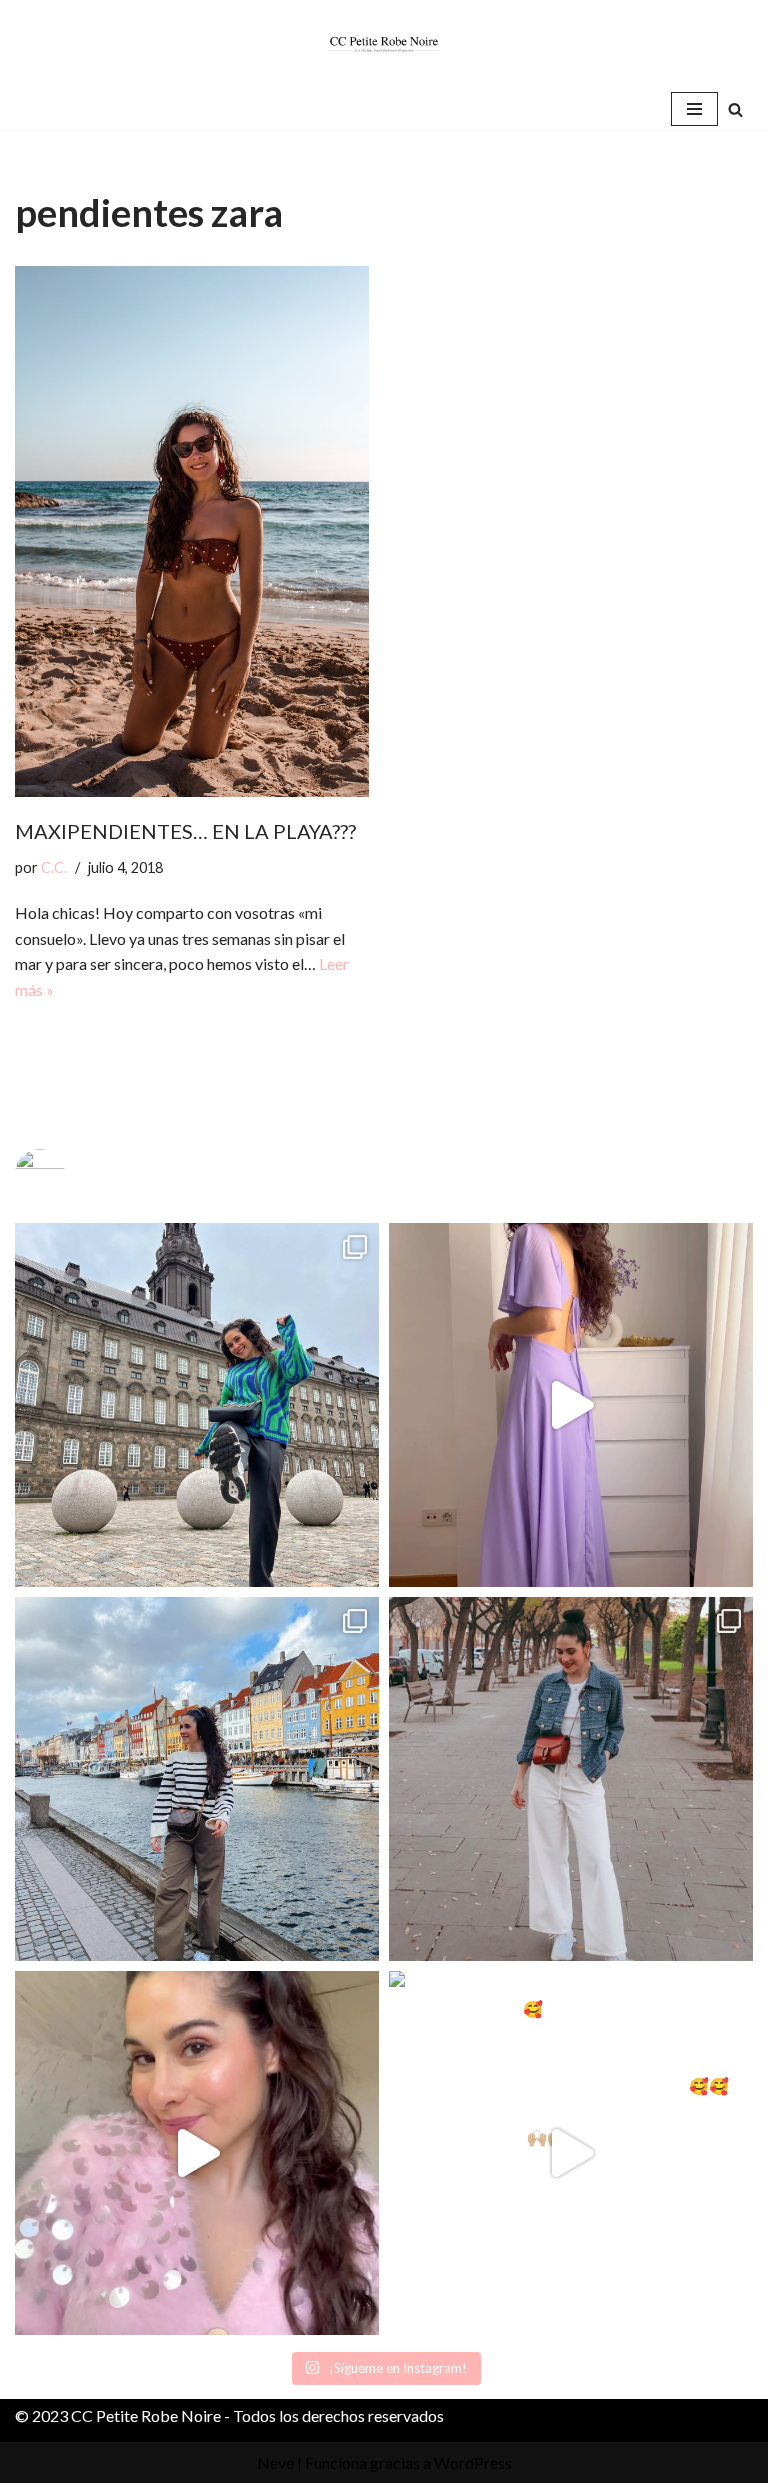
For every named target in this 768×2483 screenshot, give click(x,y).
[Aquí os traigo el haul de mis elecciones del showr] (571, 2153)
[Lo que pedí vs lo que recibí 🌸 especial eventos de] (571, 1405)
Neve (275, 2462)
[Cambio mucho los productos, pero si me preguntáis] (197, 2153)
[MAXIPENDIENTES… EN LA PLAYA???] (192, 531)
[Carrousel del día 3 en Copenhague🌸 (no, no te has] (197, 1405)
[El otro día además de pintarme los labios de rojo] (571, 1779)
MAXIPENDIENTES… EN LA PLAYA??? (185, 831)
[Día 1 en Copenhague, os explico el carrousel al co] (197, 1779)
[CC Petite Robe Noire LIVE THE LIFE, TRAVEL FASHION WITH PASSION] (384, 44)
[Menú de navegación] (694, 109)
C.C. (54, 867)
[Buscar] (735, 109)
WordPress (473, 2462)
